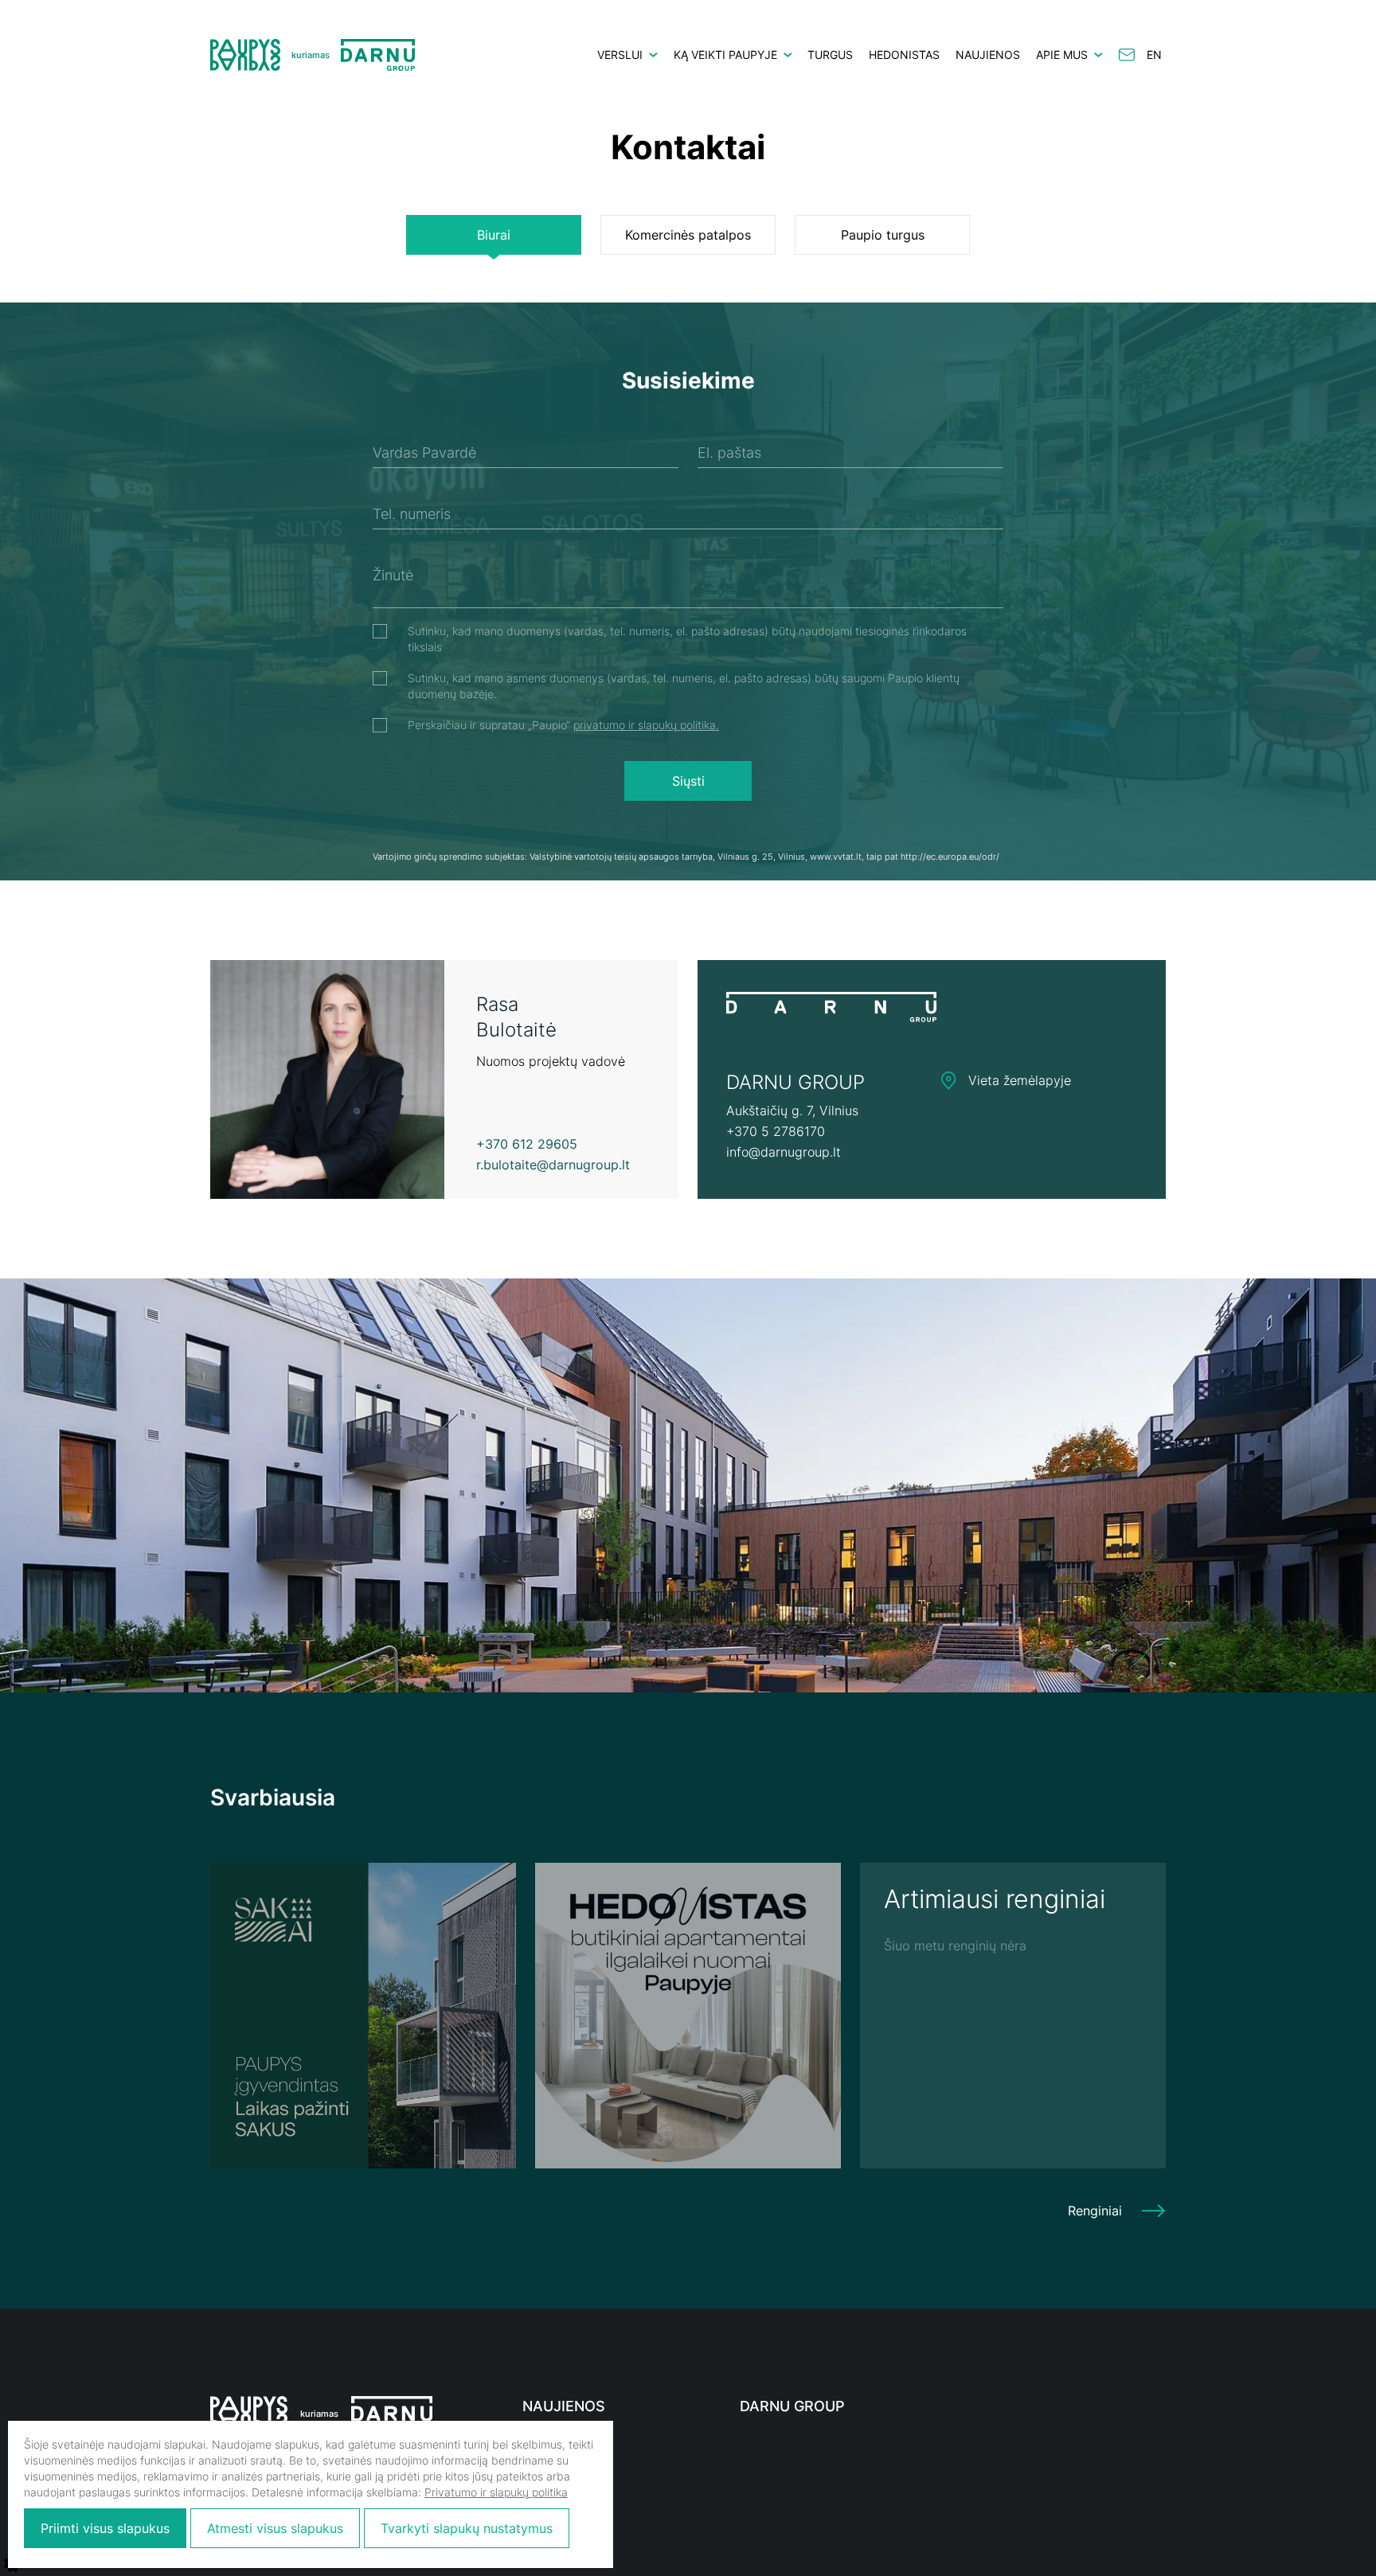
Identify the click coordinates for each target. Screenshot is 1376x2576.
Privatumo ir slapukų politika (496, 2492)
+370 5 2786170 (776, 1131)
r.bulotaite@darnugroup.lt (553, 1165)
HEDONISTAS (904, 55)
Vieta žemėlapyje (1014, 1080)
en (1154, 55)
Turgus (830, 55)
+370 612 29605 (527, 1144)
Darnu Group (792, 2406)
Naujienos (988, 55)
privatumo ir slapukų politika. (646, 725)
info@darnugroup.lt (784, 1152)
